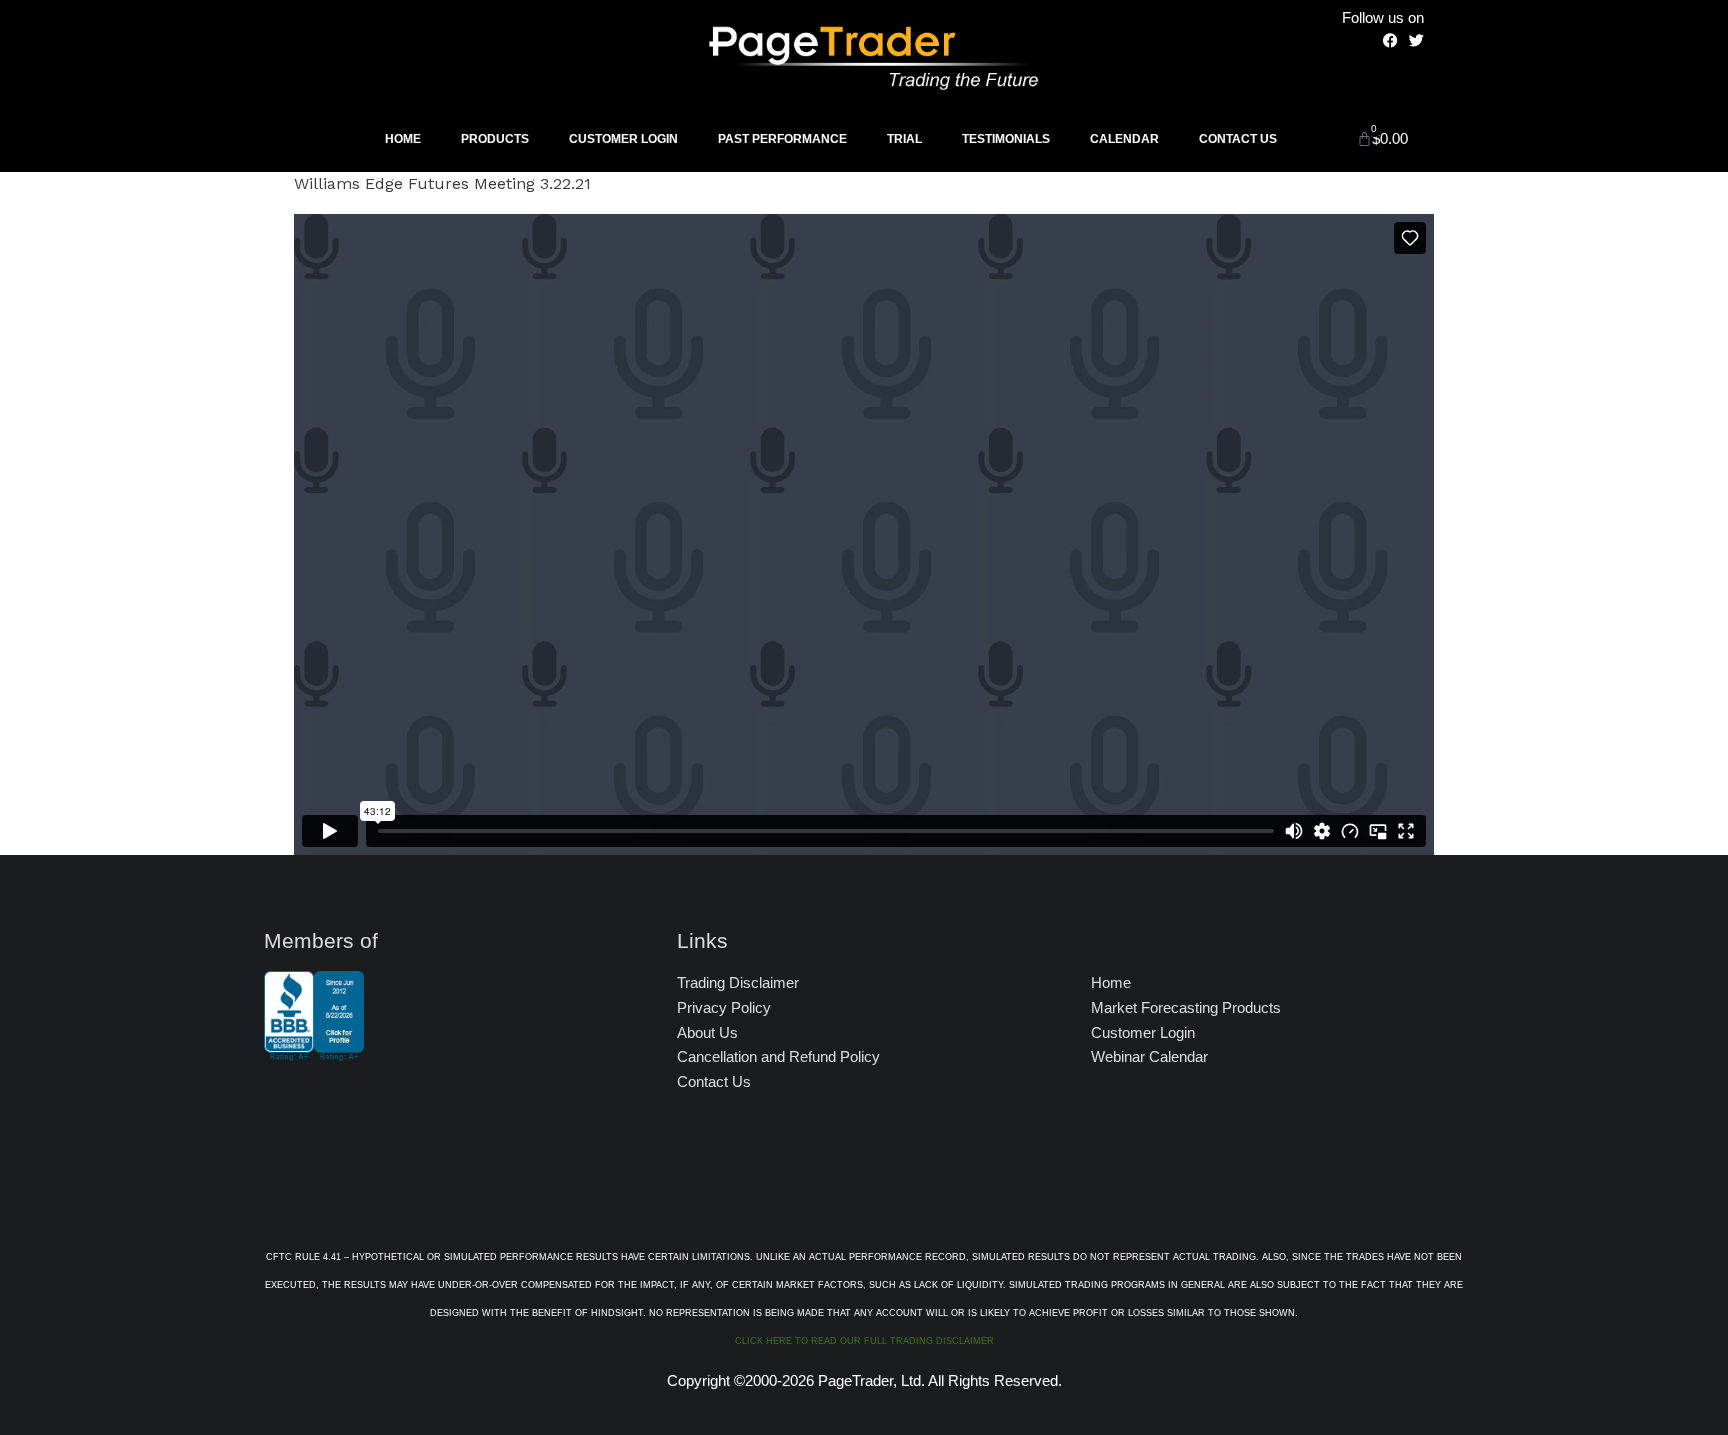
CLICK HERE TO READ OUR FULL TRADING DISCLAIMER (864, 1341)
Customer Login (623, 139)
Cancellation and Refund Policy (778, 1056)
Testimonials (1006, 139)
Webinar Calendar (1149, 1056)
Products (495, 139)
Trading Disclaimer (738, 982)
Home (403, 139)
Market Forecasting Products (1186, 1007)
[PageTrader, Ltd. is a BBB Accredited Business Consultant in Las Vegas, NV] (314, 1051)
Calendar (1124, 139)
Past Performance (782, 139)
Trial (904, 139)
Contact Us (1238, 139)
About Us (707, 1032)
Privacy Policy (724, 1007)
